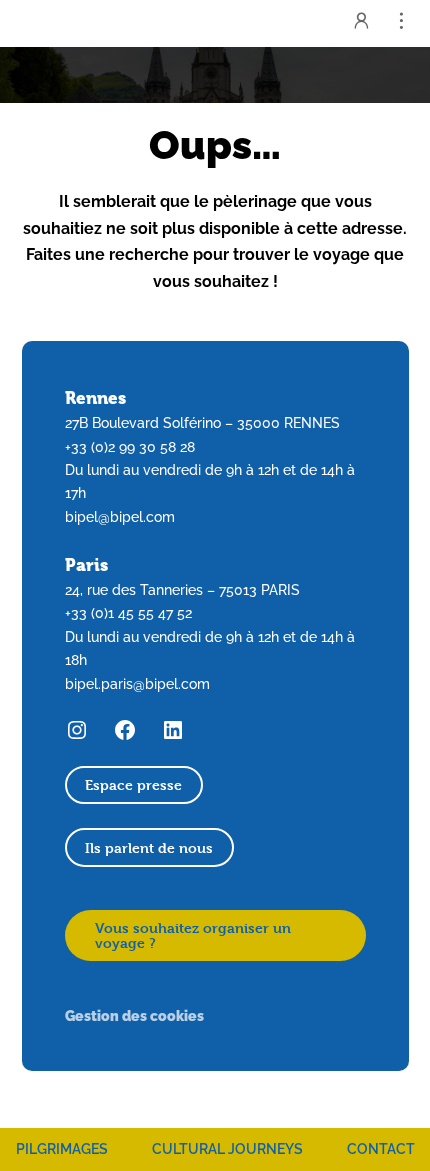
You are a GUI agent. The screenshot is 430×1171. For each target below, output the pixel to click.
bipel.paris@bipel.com (137, 684)
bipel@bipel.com (120, 517)
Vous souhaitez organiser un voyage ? (193, 935)
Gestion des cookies (134, 1015)
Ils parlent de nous (149, 847)
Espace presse (133, 784)
